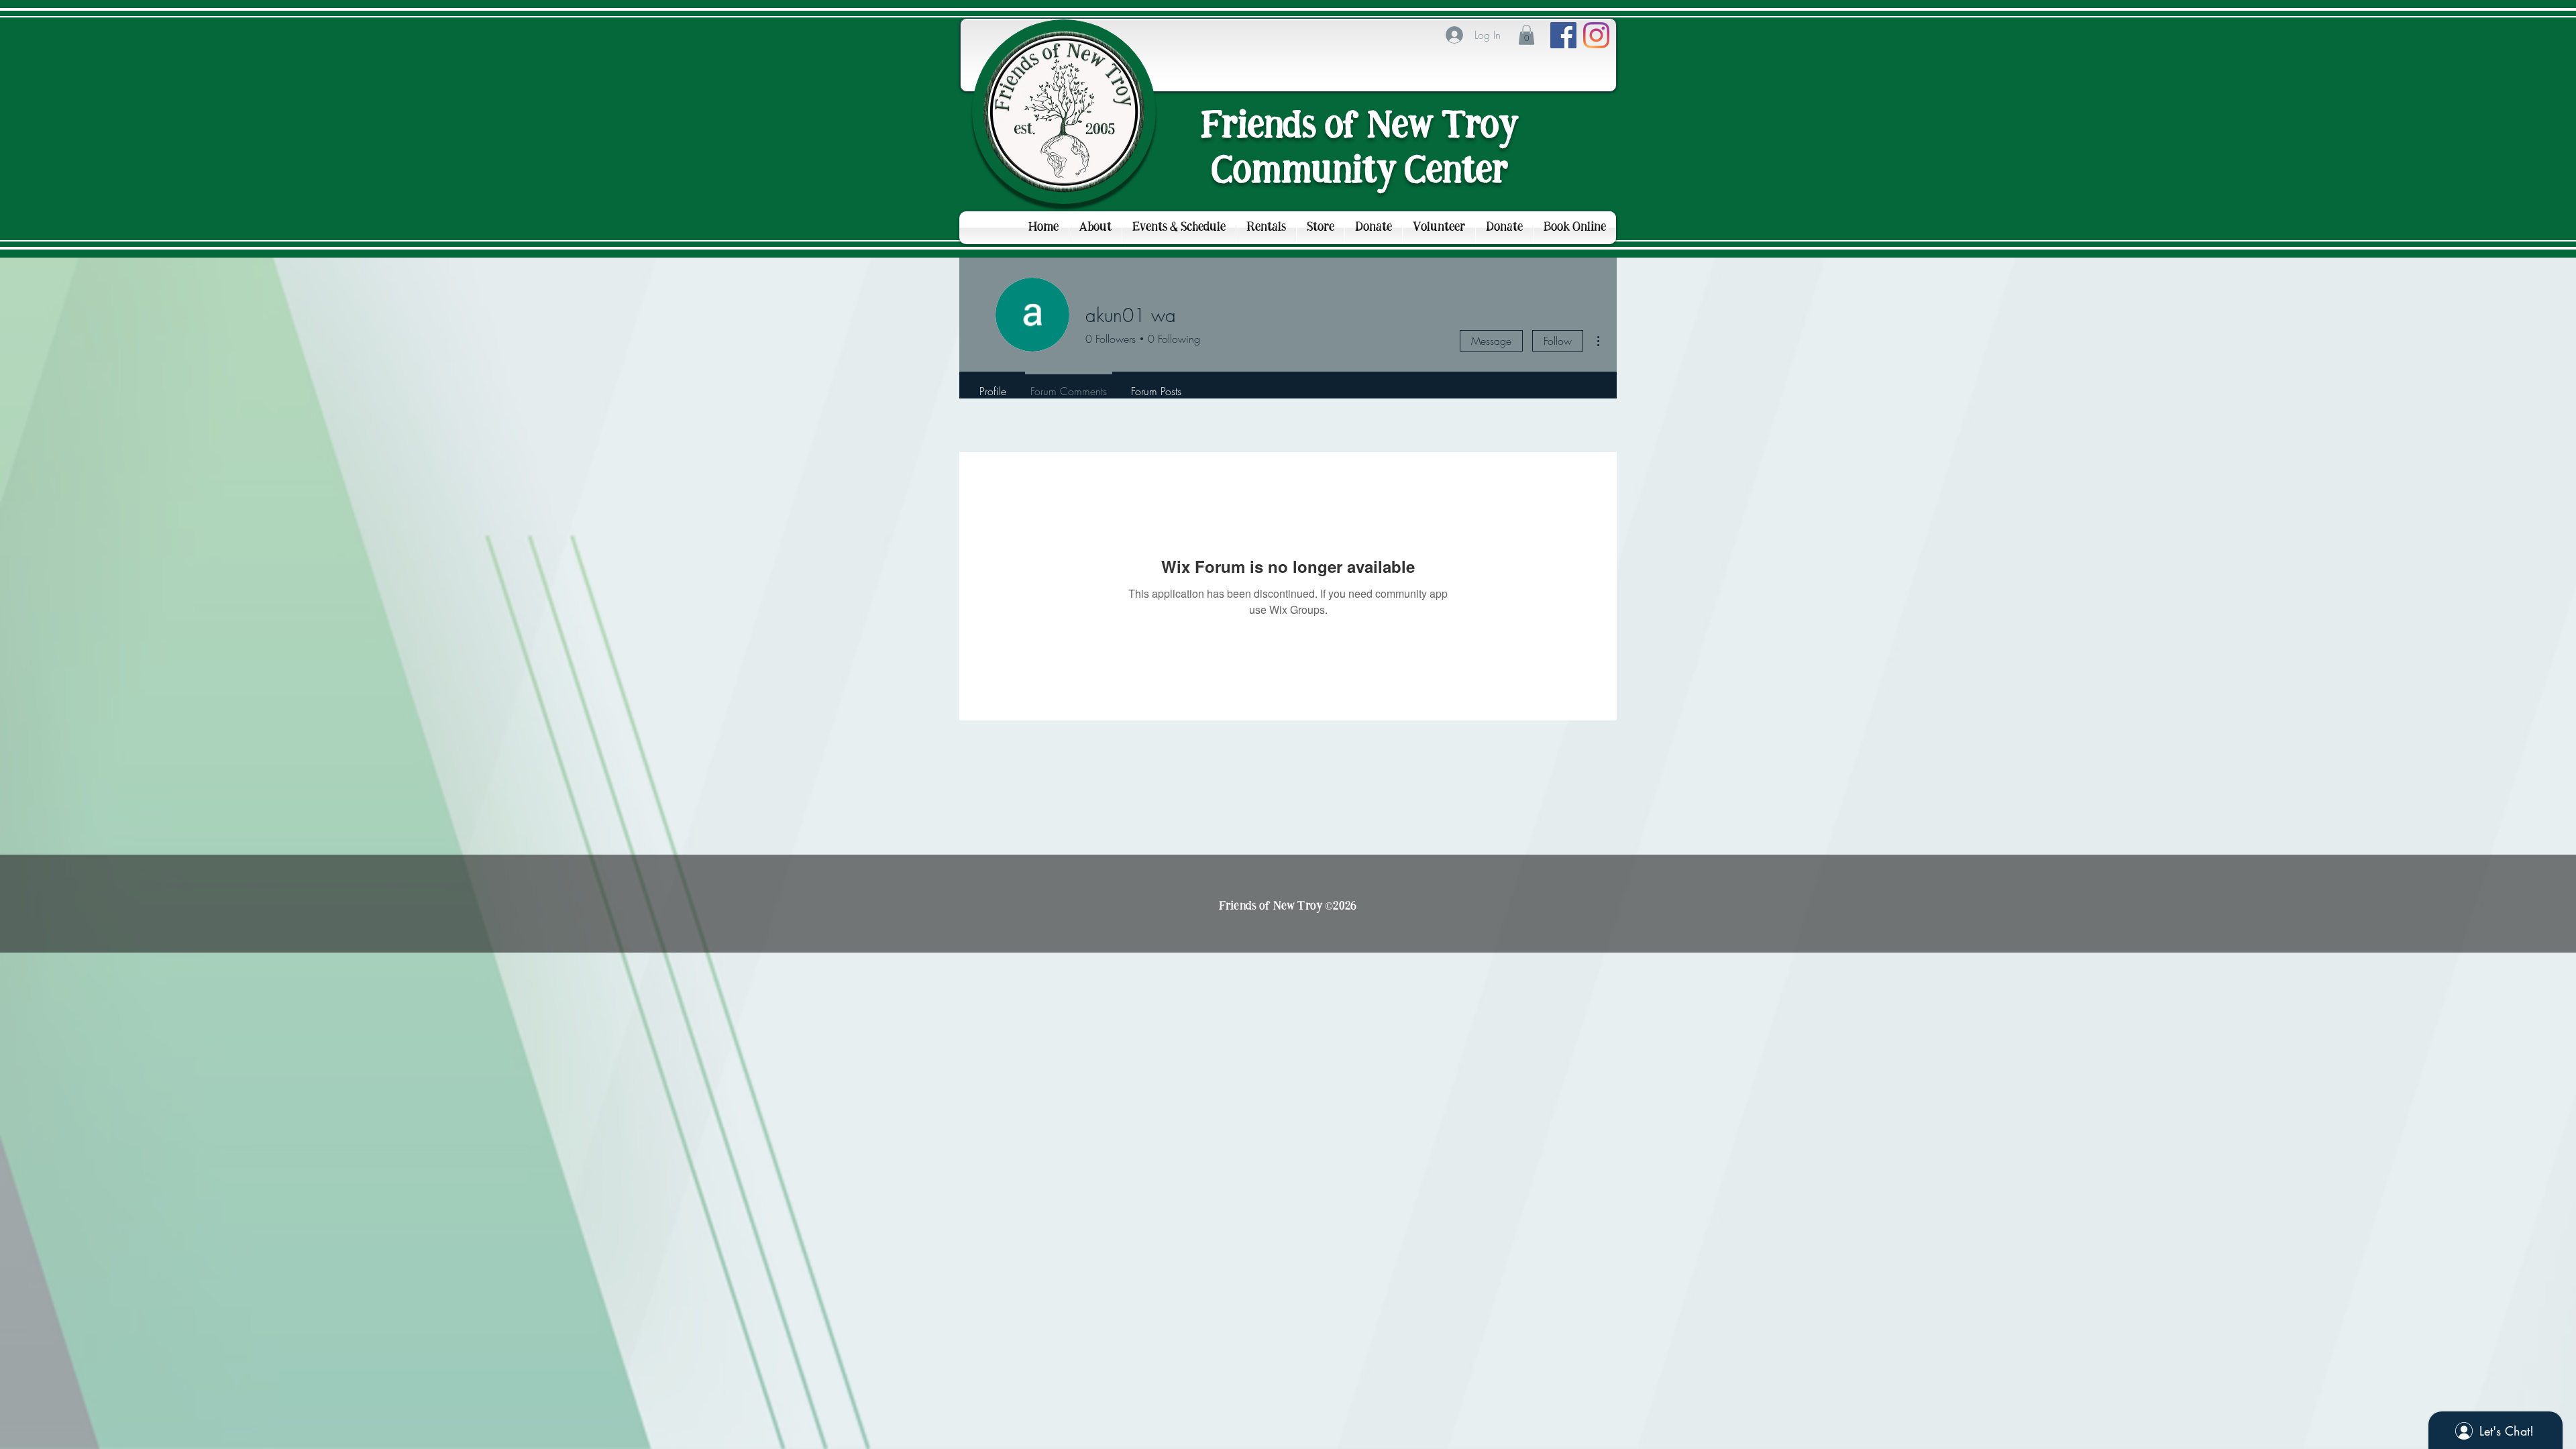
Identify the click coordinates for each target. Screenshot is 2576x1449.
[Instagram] (1596, 35)
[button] (1526, 35)
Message (1491, 341)
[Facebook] (1563, 35)
